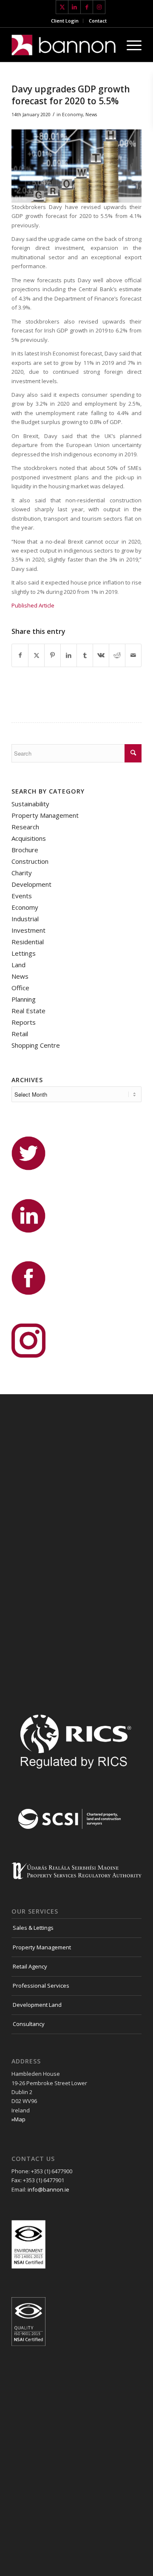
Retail (20, 1034)
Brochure (25, 850)
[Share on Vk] (101, 655)
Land (18, 965)
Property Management (45, 815)
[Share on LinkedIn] (69, 655)
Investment (28, 930)
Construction (30, 861)
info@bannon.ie (48, 2189)
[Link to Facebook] (87, 7)
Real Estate (28, 1011)
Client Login (65, 21)
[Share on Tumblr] (85, 655)
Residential (28, 942)
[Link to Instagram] (99, 7)
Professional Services (41, 1986)
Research (25, 827)
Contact (98, 21)
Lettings (24, 953)
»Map (18, 2119)
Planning (24, 999)
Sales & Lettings (33, 1928)
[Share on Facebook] (20, 655)
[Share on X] (36, 655)
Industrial (25, 919)
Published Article (33, 605)
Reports (24, 1022)
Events (22, 896)
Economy (72, 115)
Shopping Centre (36, 1045)
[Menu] (130, 45)
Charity (22, 873)
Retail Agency (30, 1966)
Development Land (37, 2005)
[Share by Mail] (133, 655)
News (91, 115)
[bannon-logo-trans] (64, 45)
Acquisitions (29, 838)
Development (31, 884)
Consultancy (29, 2024)
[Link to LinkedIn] (74, 7)
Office (20, 988)
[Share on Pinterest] (52, 655)
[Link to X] (62, 7)
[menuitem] (65, 21)
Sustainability (30, 804)
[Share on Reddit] (117, 655)
